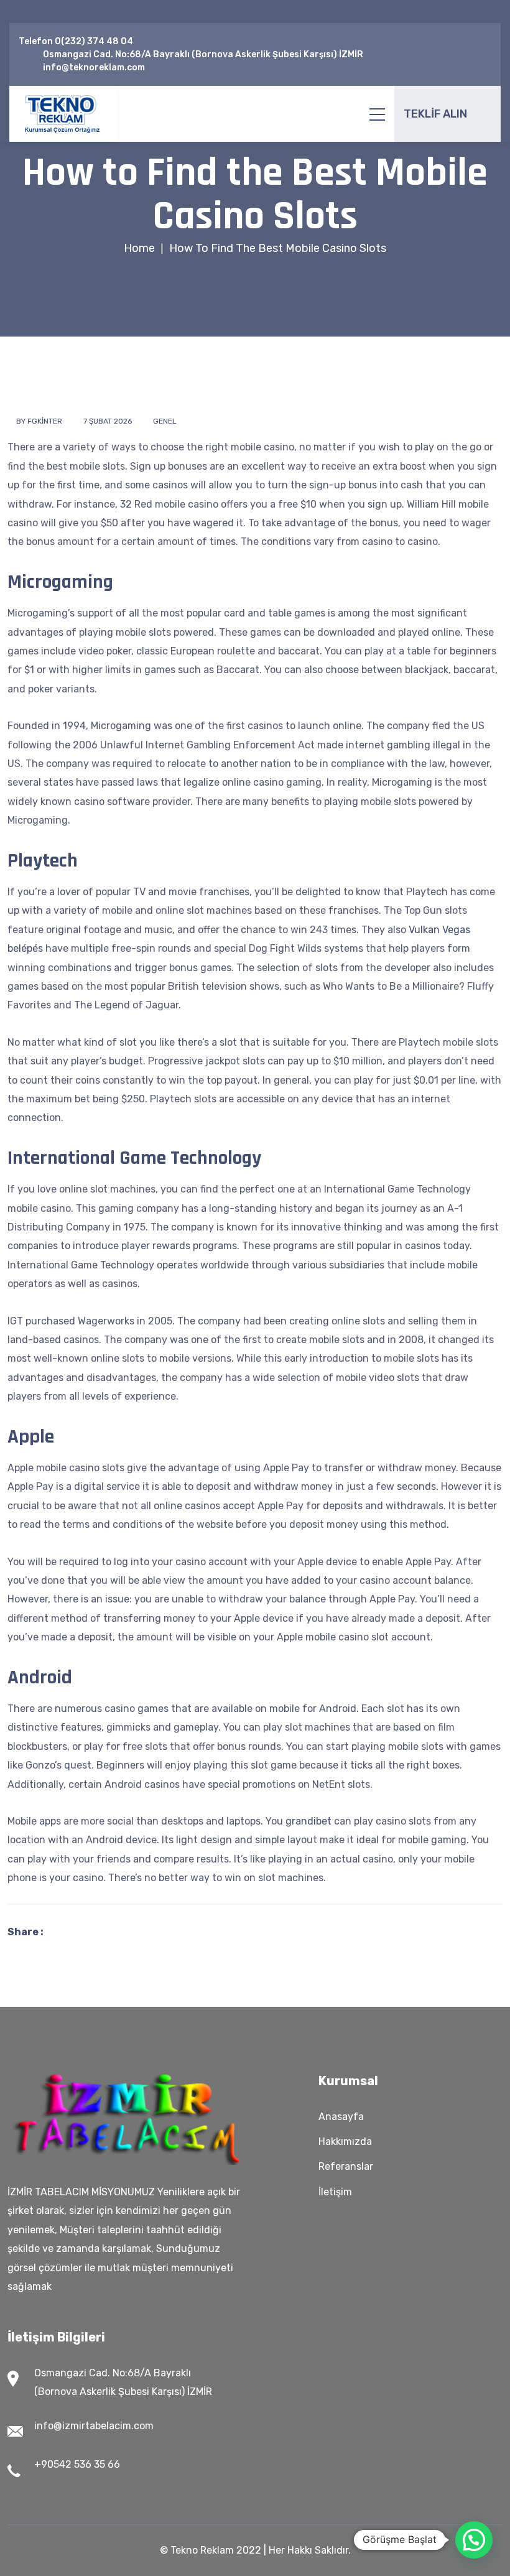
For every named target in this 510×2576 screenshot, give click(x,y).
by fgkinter (39, 421)
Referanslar (346, 2166)
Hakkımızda (345, 2141)
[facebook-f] (448, 48)
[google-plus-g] (487, 48)
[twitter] (467, 48)
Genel (165, 421)
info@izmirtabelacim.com (94, 2426)
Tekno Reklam (202, 2550)
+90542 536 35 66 (77, 2464)
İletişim (335, 2192)
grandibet (308, 1821)
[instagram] (461, 61)
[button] (474, 2540)
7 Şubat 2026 (108, 421)
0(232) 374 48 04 (94, 41)
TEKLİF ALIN (435, 114)
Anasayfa (341, 2117)
